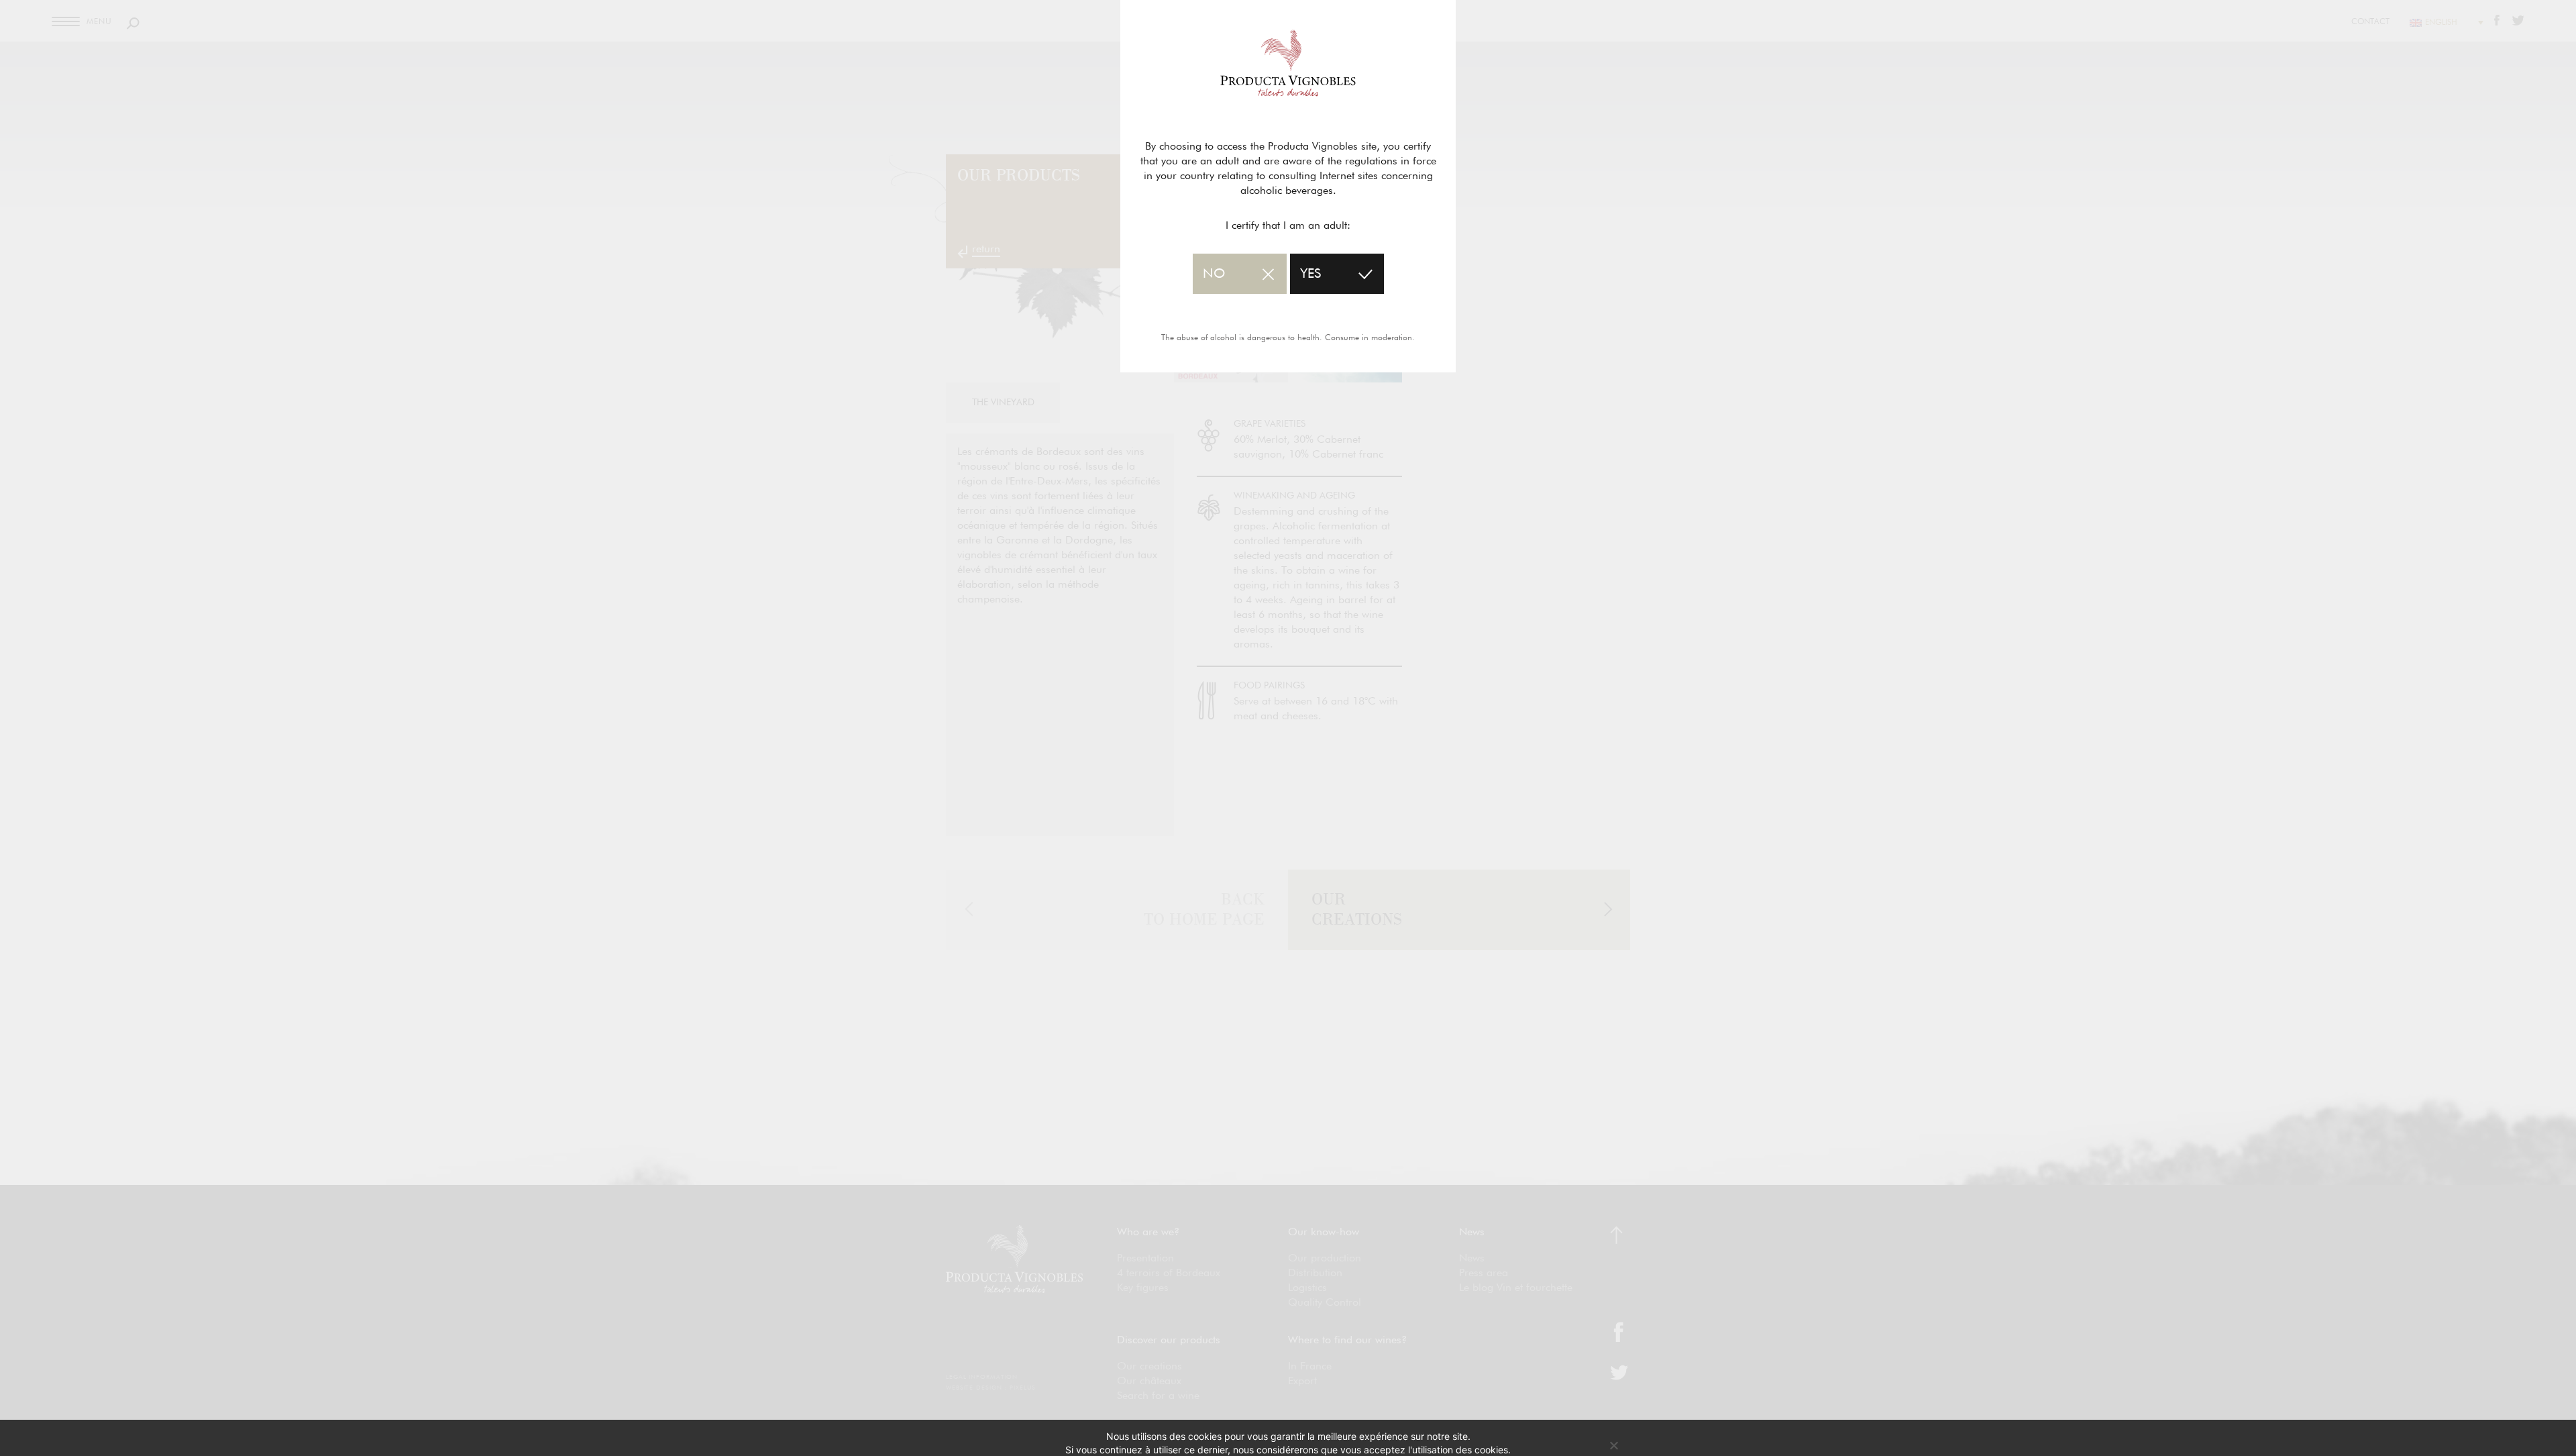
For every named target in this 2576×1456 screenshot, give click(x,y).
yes (1310, 274)
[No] (1613, 1445)
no (1214, 274)
